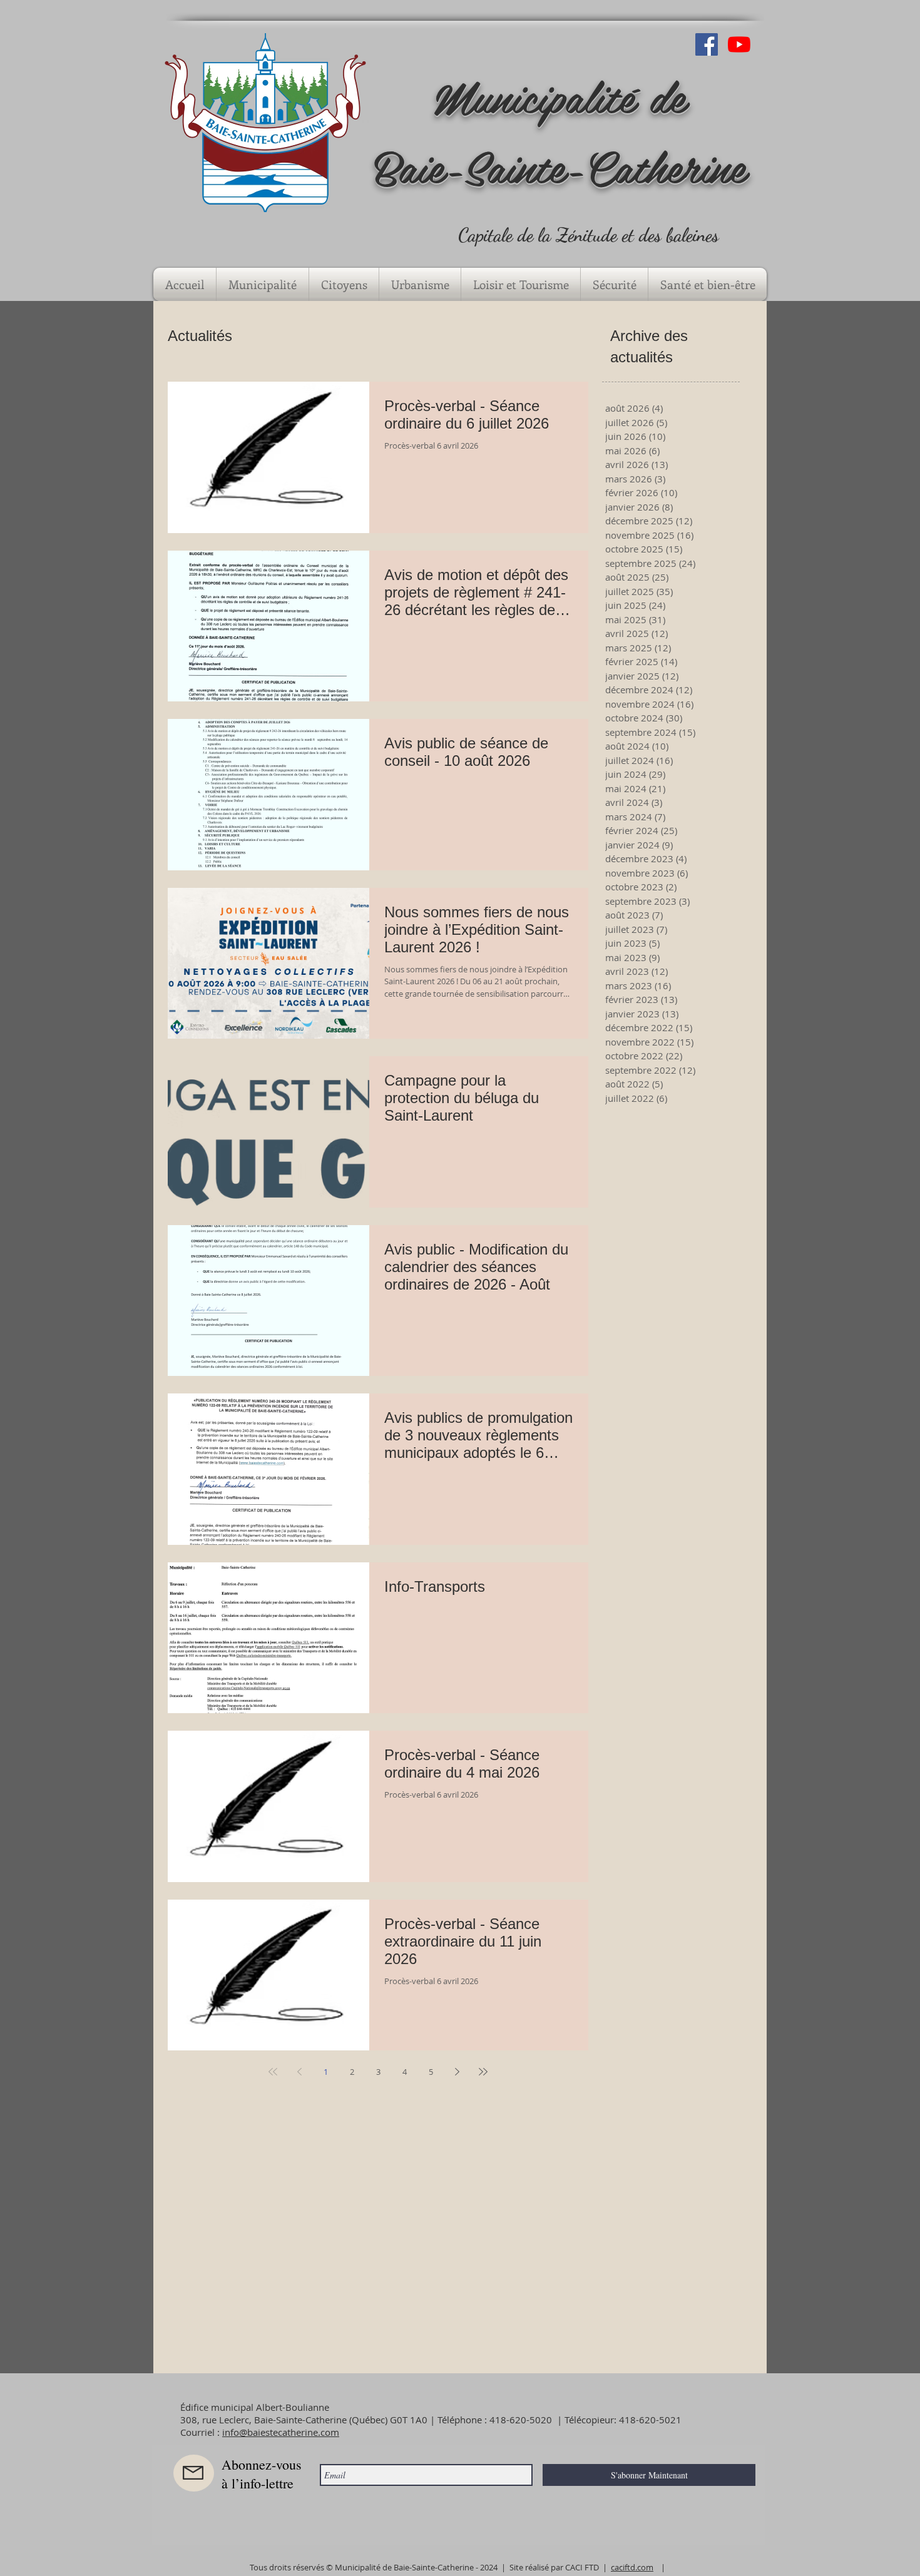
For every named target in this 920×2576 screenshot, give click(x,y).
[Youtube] (739, 44)
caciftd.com (632, 2567)
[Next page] (457, 2072)
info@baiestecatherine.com (281, 2432)
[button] (263, 284)
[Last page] (483, 2072)
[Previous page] (299, 2072)
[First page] (273, 2072)
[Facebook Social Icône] (707, 44)
